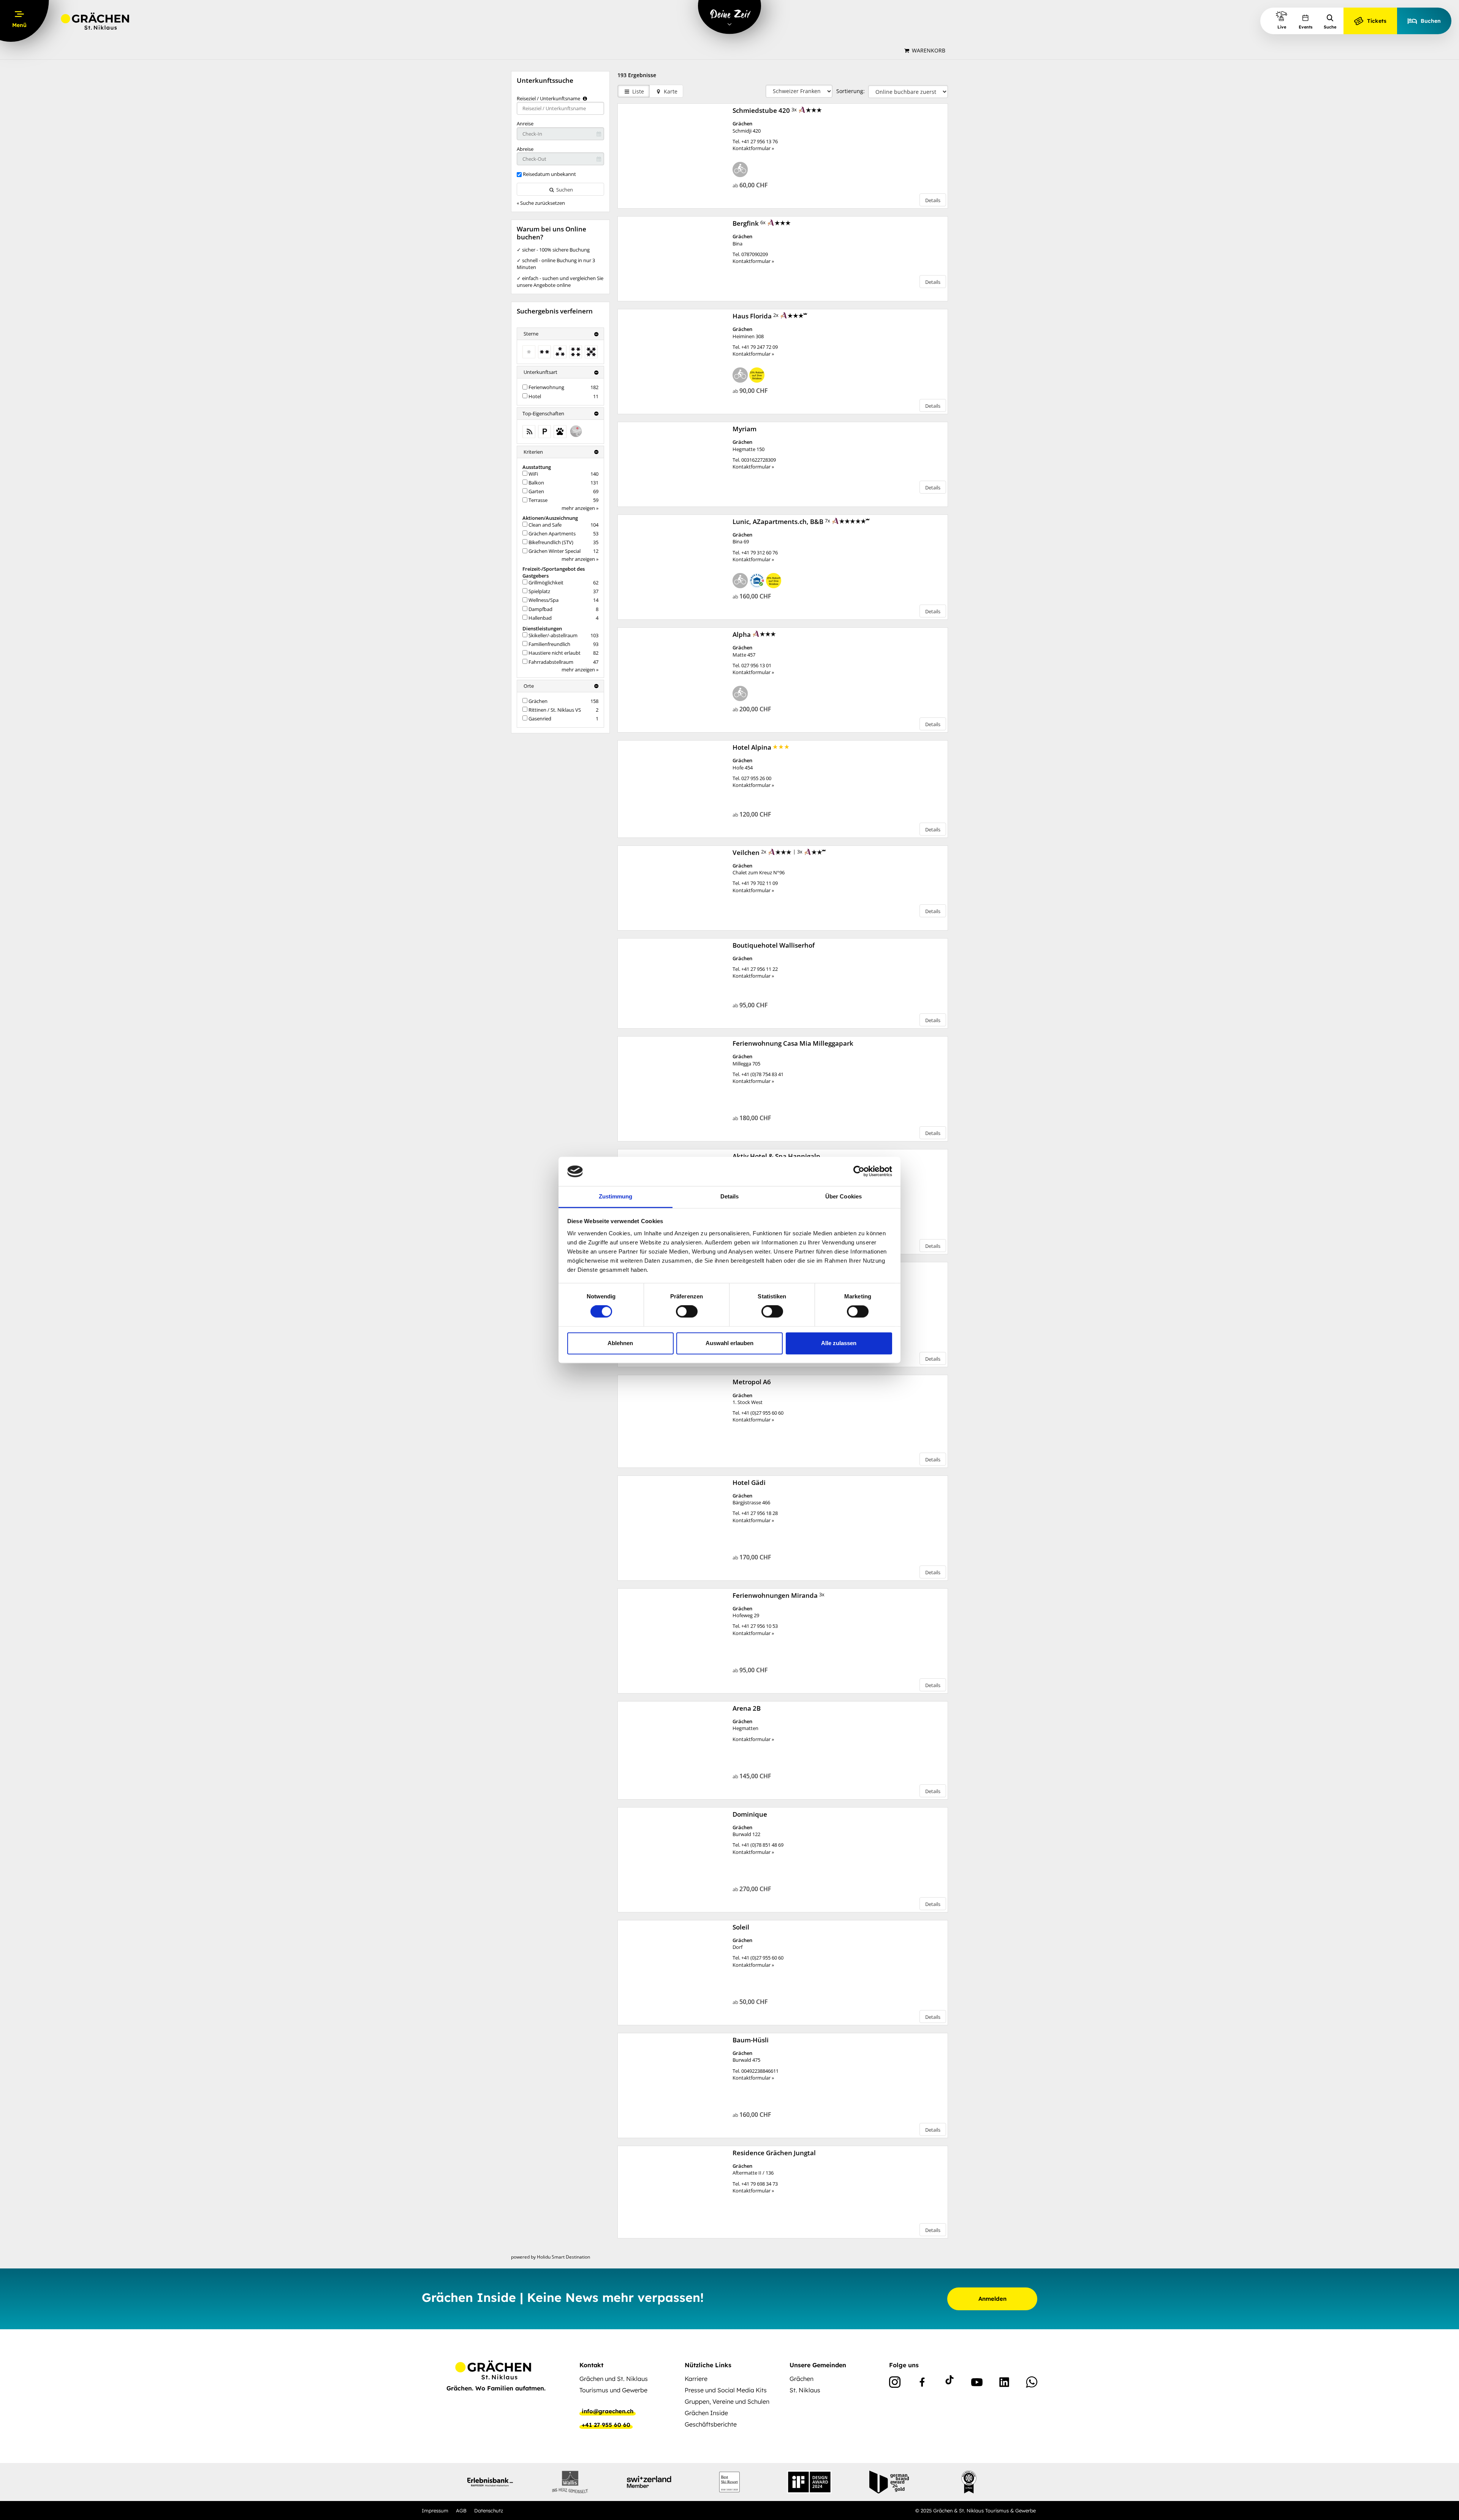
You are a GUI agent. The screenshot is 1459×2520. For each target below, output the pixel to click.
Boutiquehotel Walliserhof (774, 945)
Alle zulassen (839, 1343)
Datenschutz (489, 2511)
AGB (461, 2511)
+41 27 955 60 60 (606, 2425)
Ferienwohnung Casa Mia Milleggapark (794, 1043)
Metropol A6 (752, 1382)
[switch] (687, 1312)
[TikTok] (949, 2384)
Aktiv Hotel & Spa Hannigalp (777, 1156)
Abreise (525, 149)
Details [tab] (730, 1196)
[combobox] (560, 108)
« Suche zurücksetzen (541, 203)
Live (1282, 27)
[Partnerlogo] (490, 2482)
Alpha (742, 634)
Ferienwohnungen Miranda (776, 1595)
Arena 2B (747, 1708)
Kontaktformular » (753, 148)
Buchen (1431, 21)
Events (1306, 27)
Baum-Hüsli (751, 2040)
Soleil (742, 1927)
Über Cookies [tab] (843, 1196)
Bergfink (746, 223)
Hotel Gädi (750, 1482)
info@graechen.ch (608, 2411)
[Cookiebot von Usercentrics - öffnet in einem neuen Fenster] (859, 1171)
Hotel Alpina (753, 747)
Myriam (745, 429)
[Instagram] (895, 2384)
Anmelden (992, 2299)
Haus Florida (753, 316)
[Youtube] (977, 2384)
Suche (1330, 27)
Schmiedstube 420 (762, 110)
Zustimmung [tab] (616, 1196)
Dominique (751, 1814)
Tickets (1377, 21)
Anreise (525, 123)
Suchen (564, 190)
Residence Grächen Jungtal (775, 2153)
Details (933, 200)
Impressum (435, 2511)
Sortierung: (851, 91)
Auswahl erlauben (729, 1343)
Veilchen (747, 852)
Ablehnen (620, 1343)
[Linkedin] (1004, 2384)
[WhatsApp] (1032, 2384)
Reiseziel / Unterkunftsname (549, 98)
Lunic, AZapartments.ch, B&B (779, 522)
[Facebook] (922, 2384)
